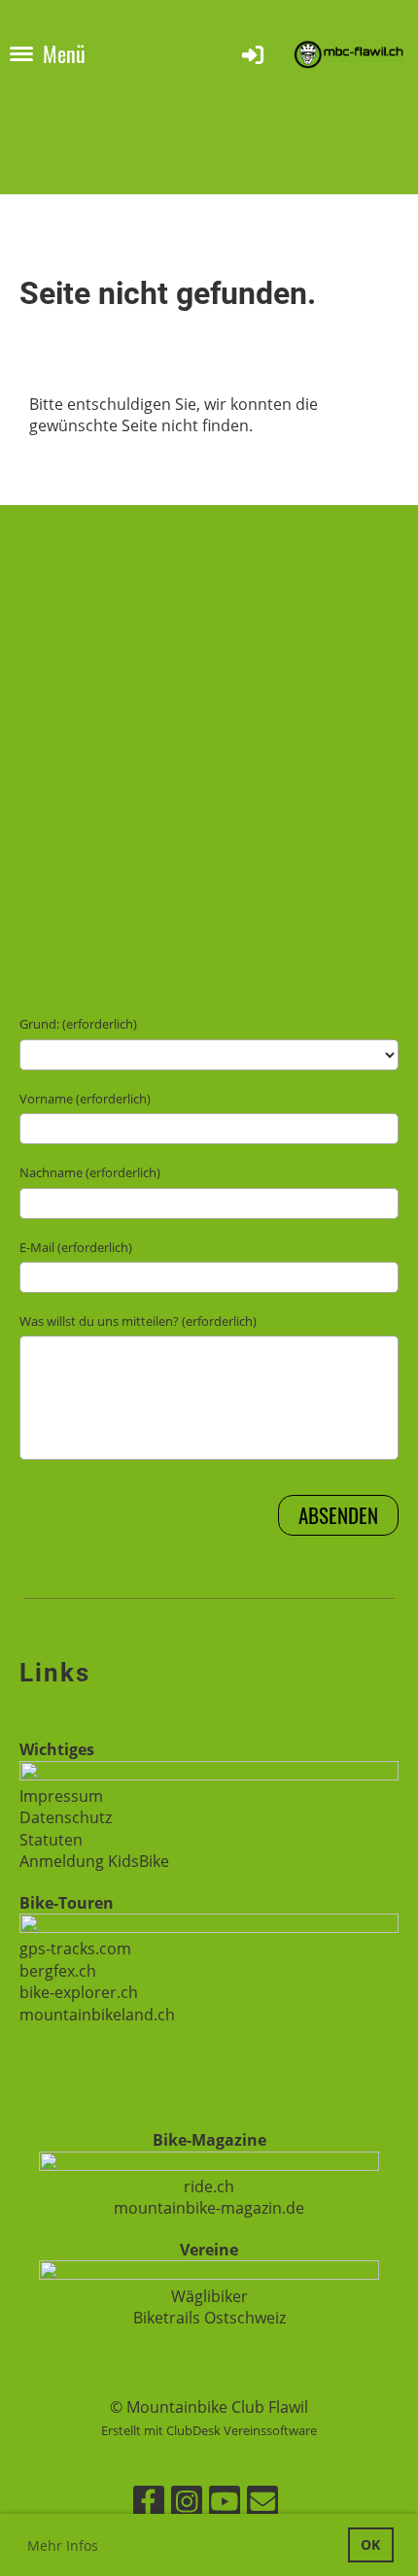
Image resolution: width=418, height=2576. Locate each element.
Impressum (61, 1796)
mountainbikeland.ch (97, 2015)
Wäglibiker (209, 2296)
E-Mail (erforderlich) (76, 1247)
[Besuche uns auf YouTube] (225, 2505)
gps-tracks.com (75, 1949)
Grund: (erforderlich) (78, 1024)
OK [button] (370, 2544)
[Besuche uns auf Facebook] (149, 2505)
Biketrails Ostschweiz (209, 2318)
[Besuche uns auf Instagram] (187, 2505)
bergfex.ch (58, 1971)
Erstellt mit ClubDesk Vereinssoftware (209, 2430)
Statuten (51, 1840)
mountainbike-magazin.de (209, 2208)
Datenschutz (66, 1817)
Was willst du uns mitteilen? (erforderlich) (138, 1321)
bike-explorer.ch (79, 1992)
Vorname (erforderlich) (85, 1099)
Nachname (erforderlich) (90, 1172)
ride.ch (209, 2186)
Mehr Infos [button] (63, 2545)
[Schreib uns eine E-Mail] (262, 2505)
